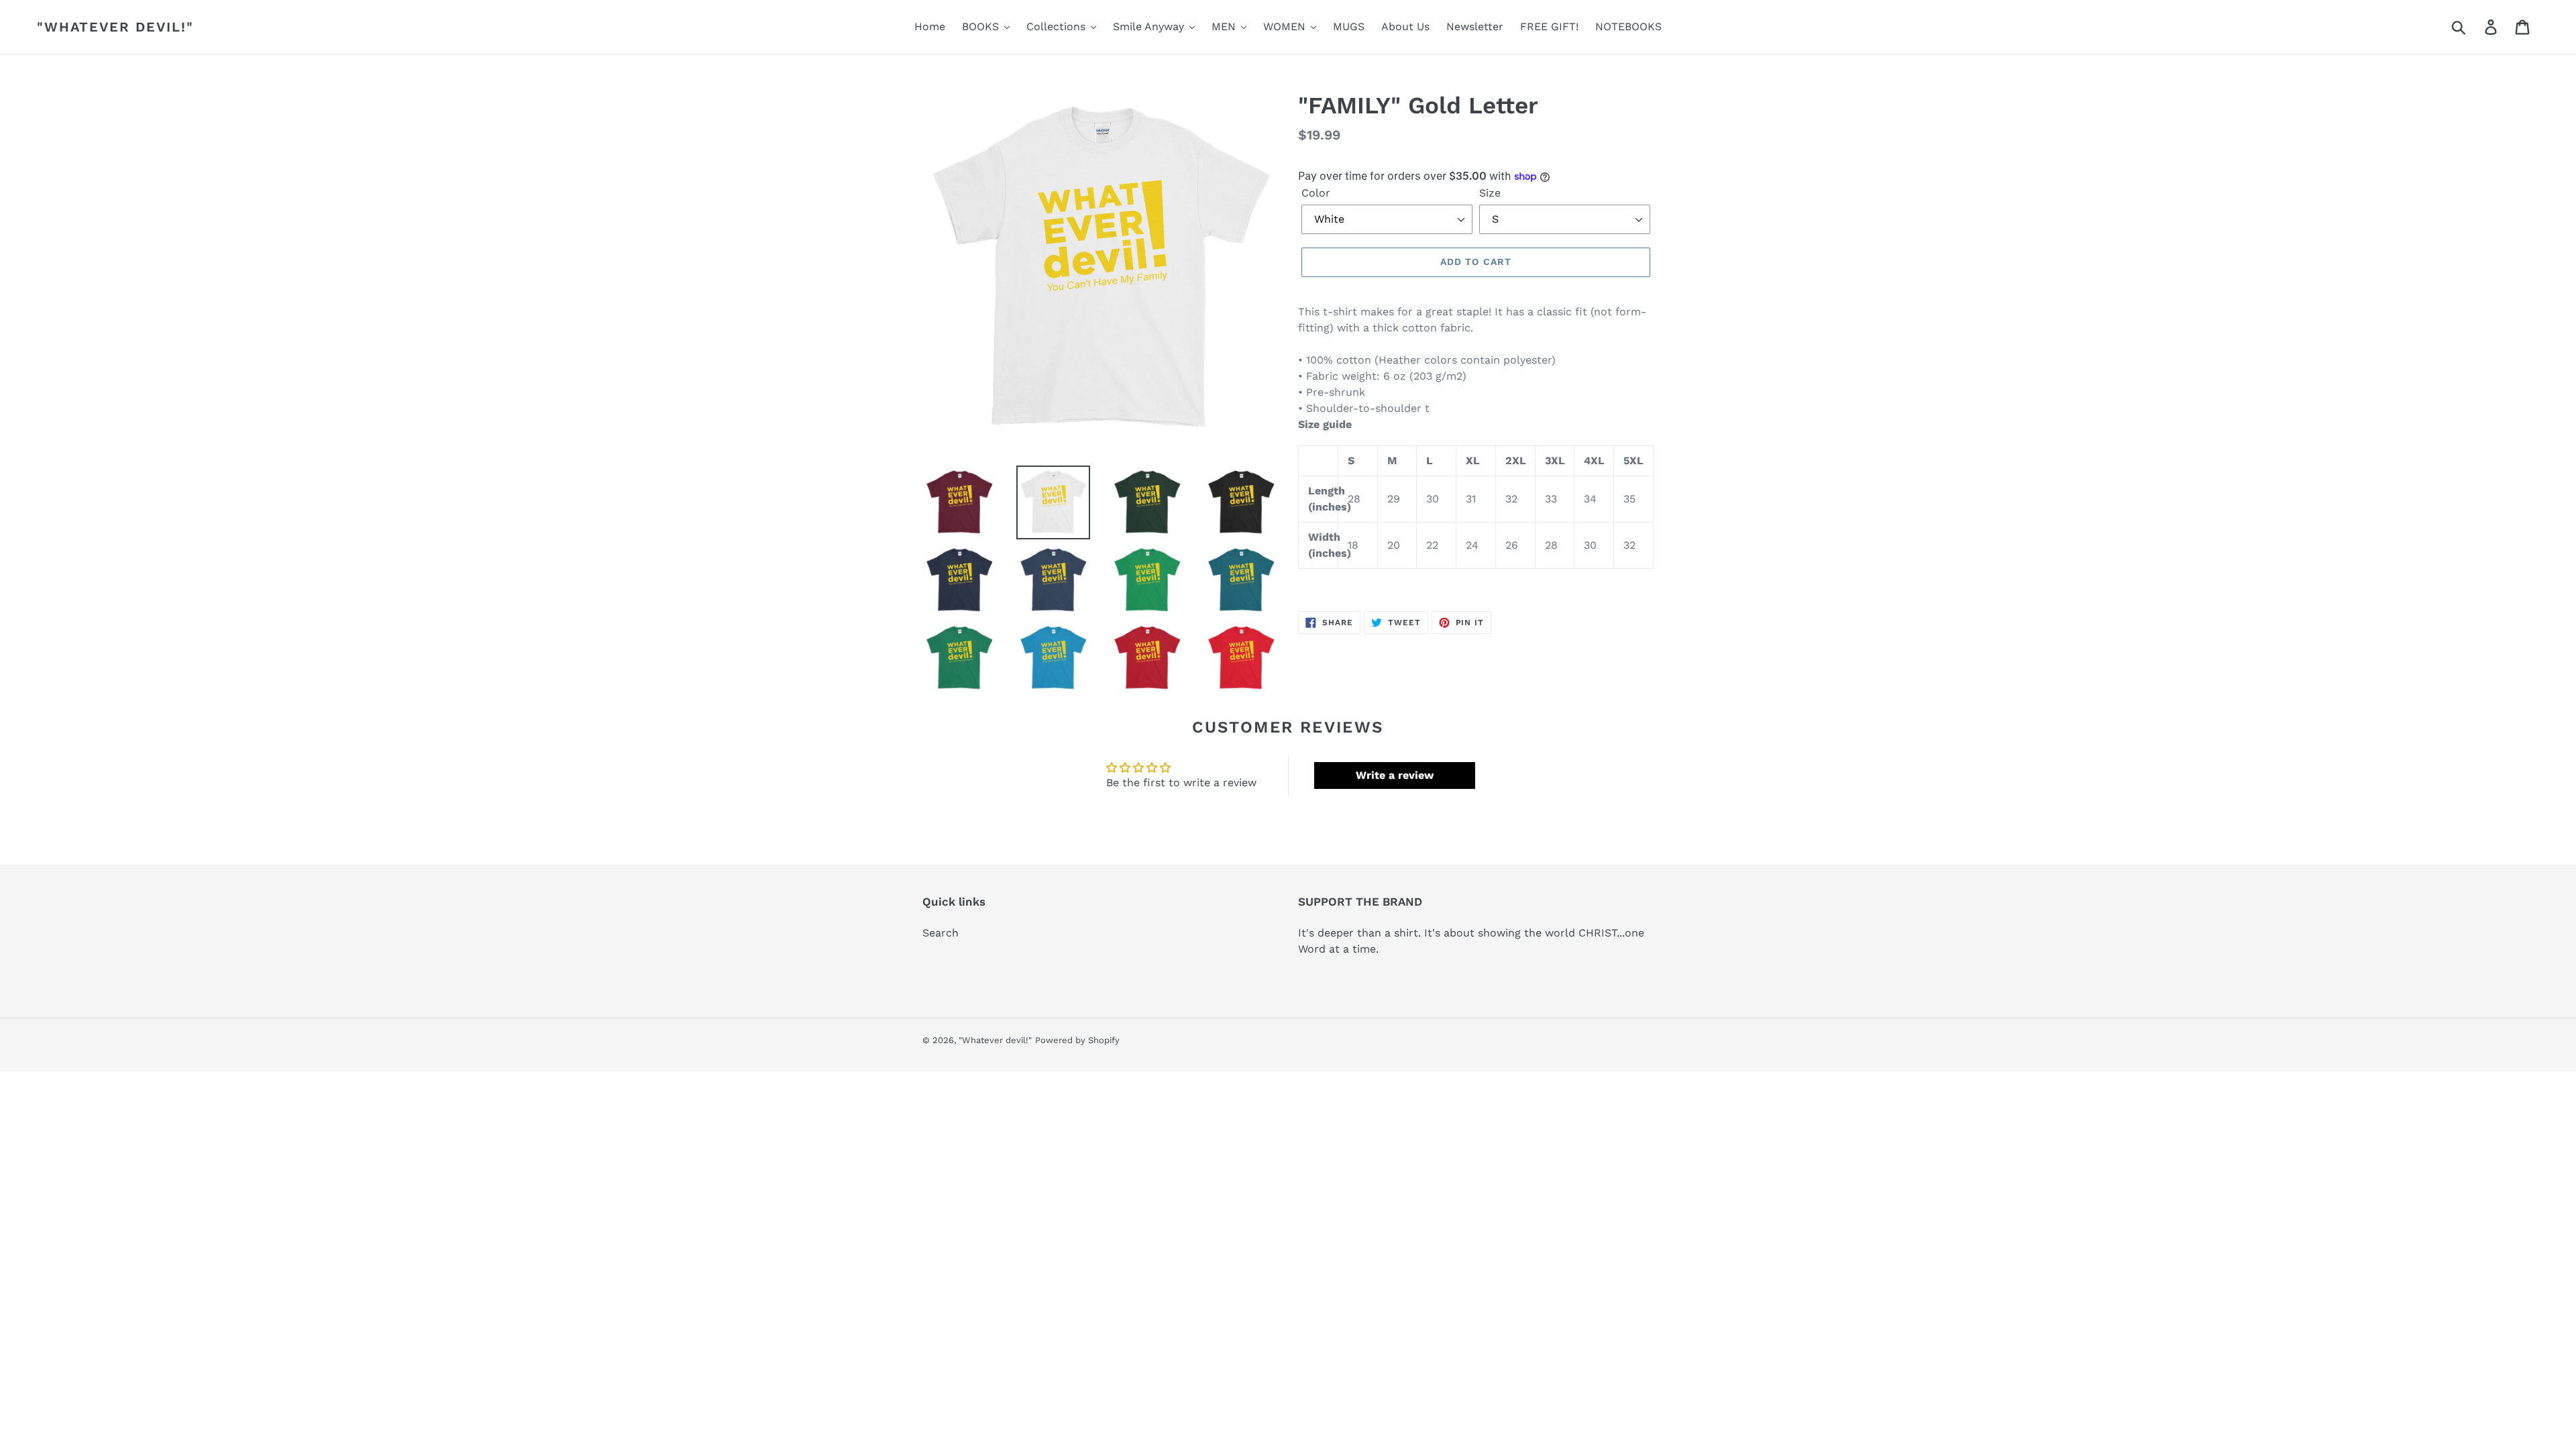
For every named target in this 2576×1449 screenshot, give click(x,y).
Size (1490, 193)
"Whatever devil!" (115, 27)
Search (941, 933)
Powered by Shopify (1077, 1040)
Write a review (1395, 775)
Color (1316, 193)
